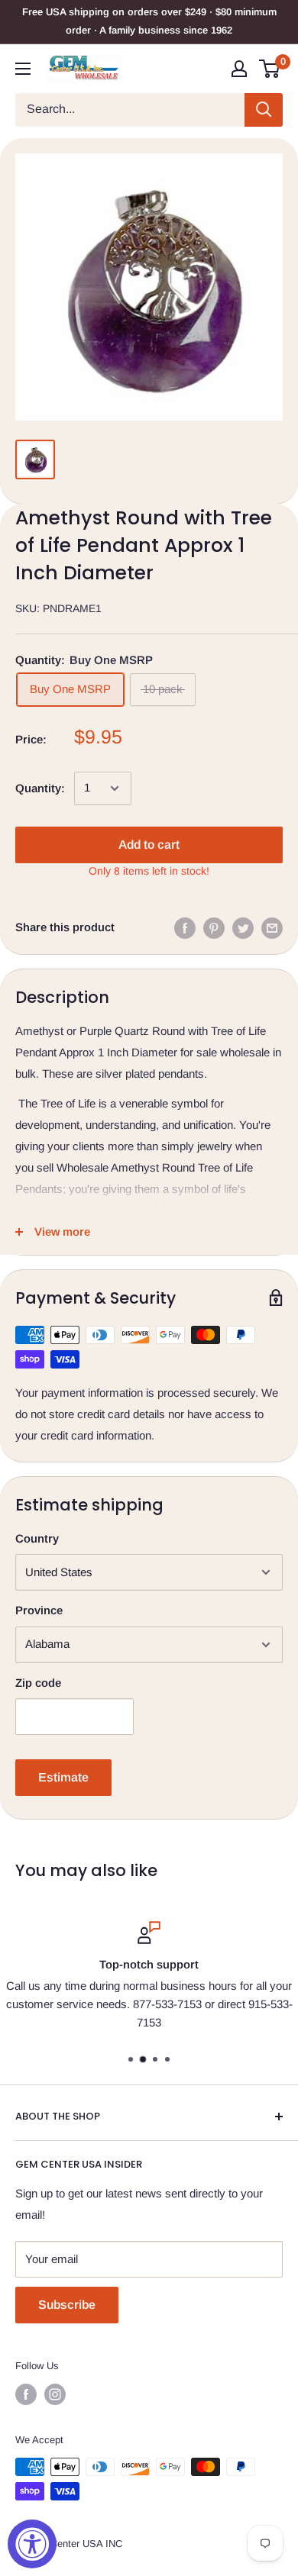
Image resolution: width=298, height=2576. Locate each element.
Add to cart (149, 845)
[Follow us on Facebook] (26, 2394)
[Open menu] (23, 69)
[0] (270, 69)
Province (39, 1610)
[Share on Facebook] (185, 928)
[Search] (264, 110)
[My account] (239, 69)
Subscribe (67, 2305)
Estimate (63, 1777)
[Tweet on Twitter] (243, 928)
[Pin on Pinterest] (214, 928)
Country (37, 1538)
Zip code (38, 1683)
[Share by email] (272, 928)
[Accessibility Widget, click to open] (32, 2544)
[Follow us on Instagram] (55, 2394)
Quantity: (40, 788)
